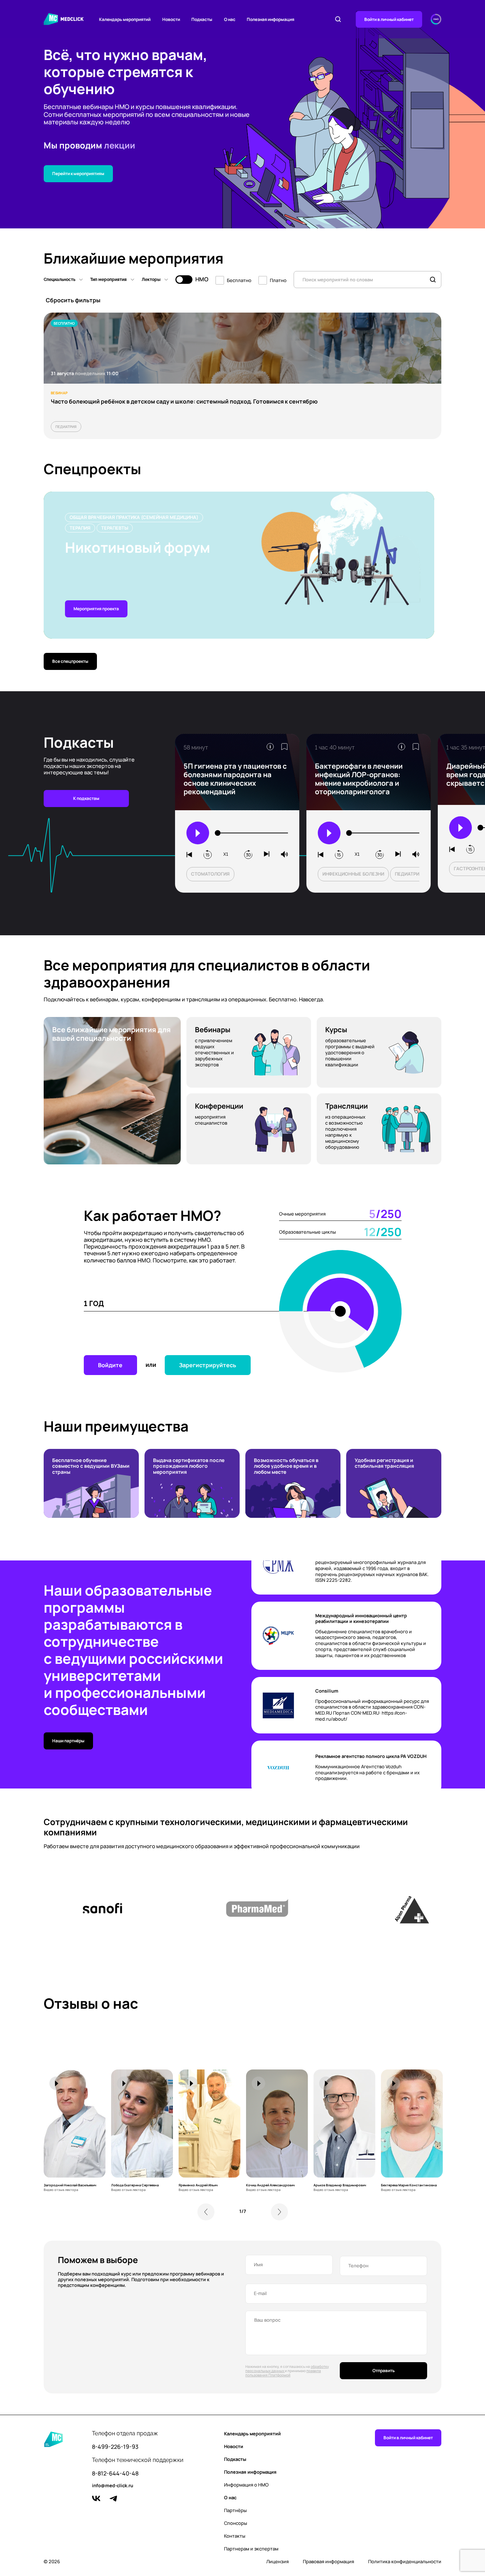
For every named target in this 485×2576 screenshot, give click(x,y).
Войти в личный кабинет (389, 19)
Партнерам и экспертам (251, 2549)
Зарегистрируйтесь (208, 1365)
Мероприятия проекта (96, 609)
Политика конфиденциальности (405, 2562)
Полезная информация (271, 19)
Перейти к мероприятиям (78, 174)
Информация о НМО (246, 2485)
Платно (278, 280)
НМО (202, 279)
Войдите (110, 1365)
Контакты (235, 2536)
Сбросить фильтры (73, 300)
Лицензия (277, 2562)
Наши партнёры (68, 1741)
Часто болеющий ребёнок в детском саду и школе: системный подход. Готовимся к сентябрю (184, 401)
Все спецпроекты (70, 661)
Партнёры (235, 2510)
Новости (171, 19)
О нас (230, 19)
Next (279, 2212)
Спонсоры (236, 2523)
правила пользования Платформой (283, 2373)
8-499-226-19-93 (115, 2447)
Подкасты (202, 19)
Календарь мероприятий (125, 19)
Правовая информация (328, 2562)
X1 (226, 854)
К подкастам (86, 798)
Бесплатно (239, 280)
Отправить (384, 2371)
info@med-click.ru (113, 2486)
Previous (206, 2212)
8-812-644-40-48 (115, 2474)
